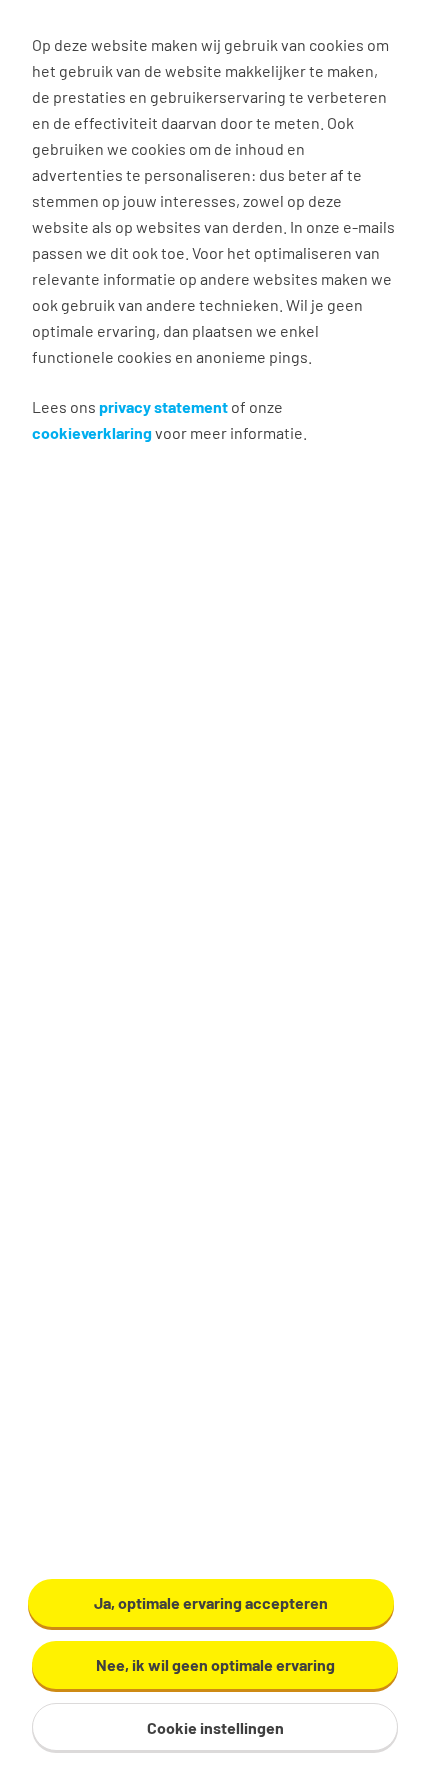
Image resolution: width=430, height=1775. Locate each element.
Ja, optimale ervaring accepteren (211, 1602)
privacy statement (163, 406)
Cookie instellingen (215, 1727)
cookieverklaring (92, 432)
